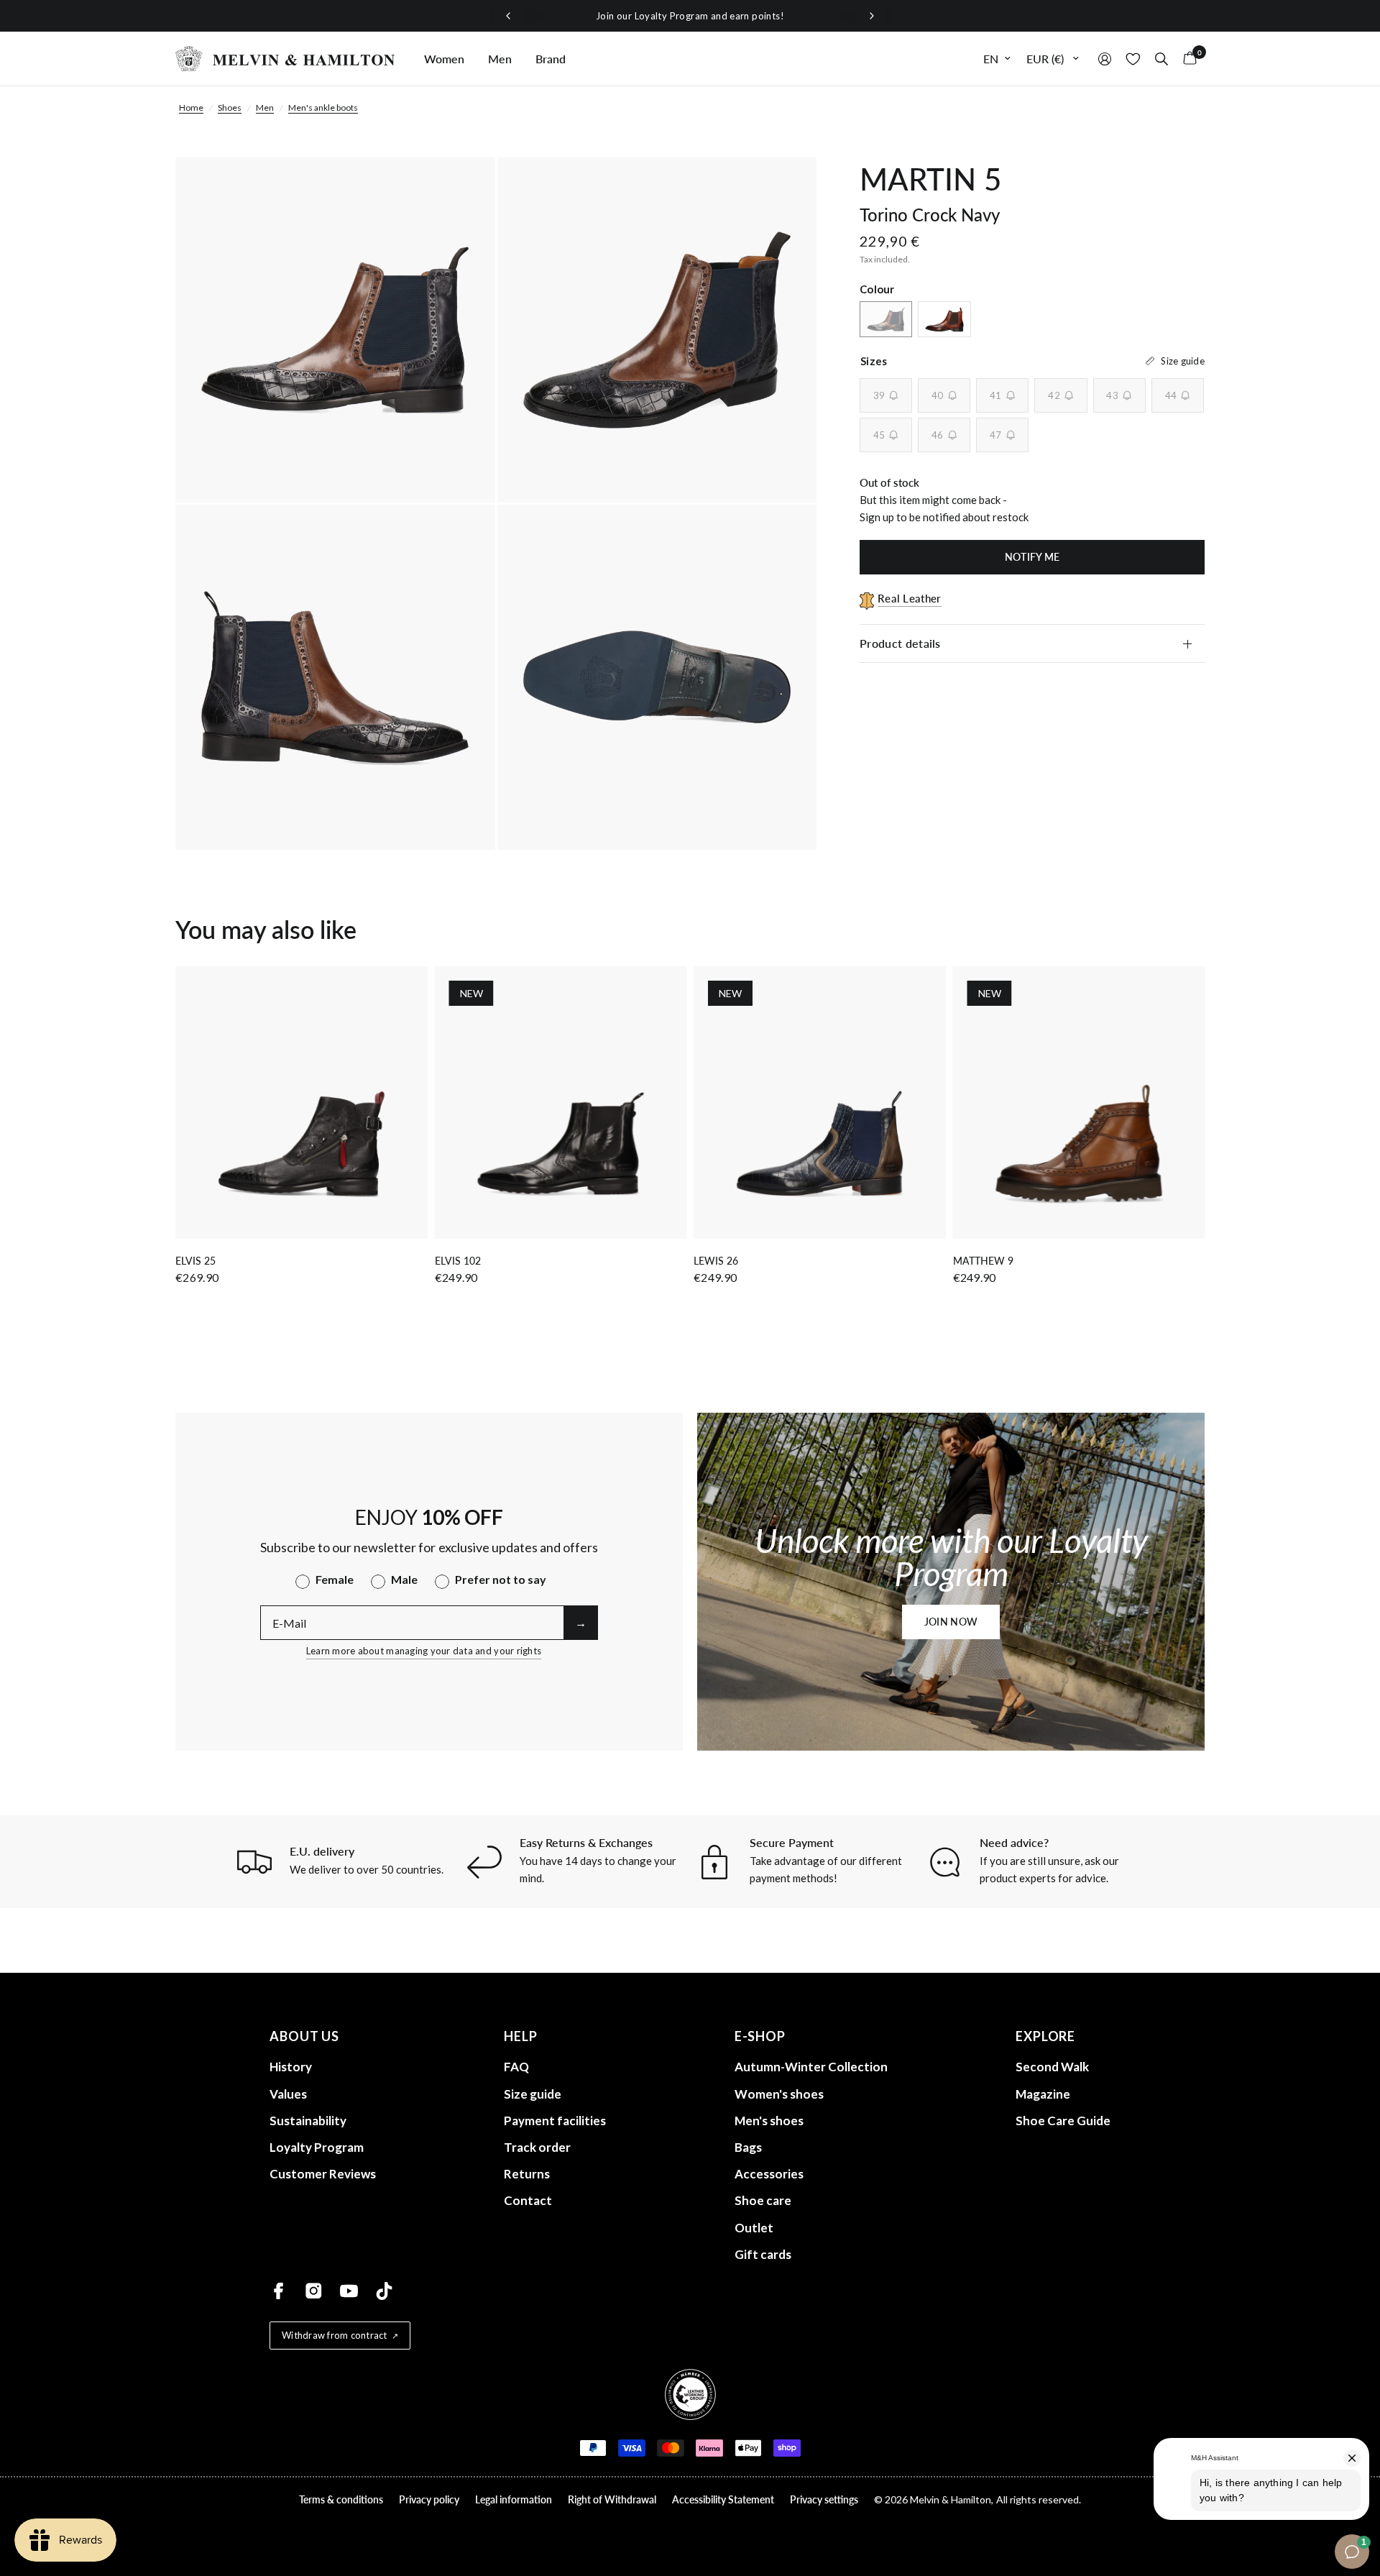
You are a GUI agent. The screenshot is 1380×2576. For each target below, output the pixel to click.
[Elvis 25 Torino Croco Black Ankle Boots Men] (302, 1103)
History (291, 2067)
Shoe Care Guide (1063, 2121)
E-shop (760, 2036)
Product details (900, 643)
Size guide (533, 2094)
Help (521, 2036)
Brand (551, 59)
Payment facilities (555, 2121)
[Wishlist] (1133, 59)
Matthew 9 (983, 1261)
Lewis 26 (716, 1261)
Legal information (514, 2499)
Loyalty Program (317, 2147)
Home (191, 107)
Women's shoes (779, 2094)
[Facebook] (279, 2291)
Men (500, 59)
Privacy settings (824, 2499)
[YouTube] (349, 2291)
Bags (748, 2147)
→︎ (581, 1622)
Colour (877, 289)
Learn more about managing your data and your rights (424, 1651)
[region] (690, 16)
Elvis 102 (458, 1261)
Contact (528, 2200)
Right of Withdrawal (612, 2499)
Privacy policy (429, 2499)
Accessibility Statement (723, 2499)
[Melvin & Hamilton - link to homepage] (285, 59)
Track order (537, 2147)
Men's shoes (769, 2121)
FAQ (516, 2067)
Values (288, 2094)
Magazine (1043, 2094)
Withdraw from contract (335, 2335)
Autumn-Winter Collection (811, 2067)
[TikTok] (384, 2291)
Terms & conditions (341, 2499)
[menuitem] (444, 59)
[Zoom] (465, 188)
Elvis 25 (195, 1261)
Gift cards (763, 2254)
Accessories (769, 2174)
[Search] (1161, 59)
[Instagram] (314, 2291)
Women (444, 59)
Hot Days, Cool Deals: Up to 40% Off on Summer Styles (716, 16)
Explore (1045, 2036)
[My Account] (1105, 59)
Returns (527, 2174)
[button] (951, 1622)
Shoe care (763, 2200)
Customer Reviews (323, 2174)
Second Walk (1052, 2067)
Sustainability (308, 2121)
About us (304, 2036)
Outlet (754, 2228)
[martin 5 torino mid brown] (944, 319)
